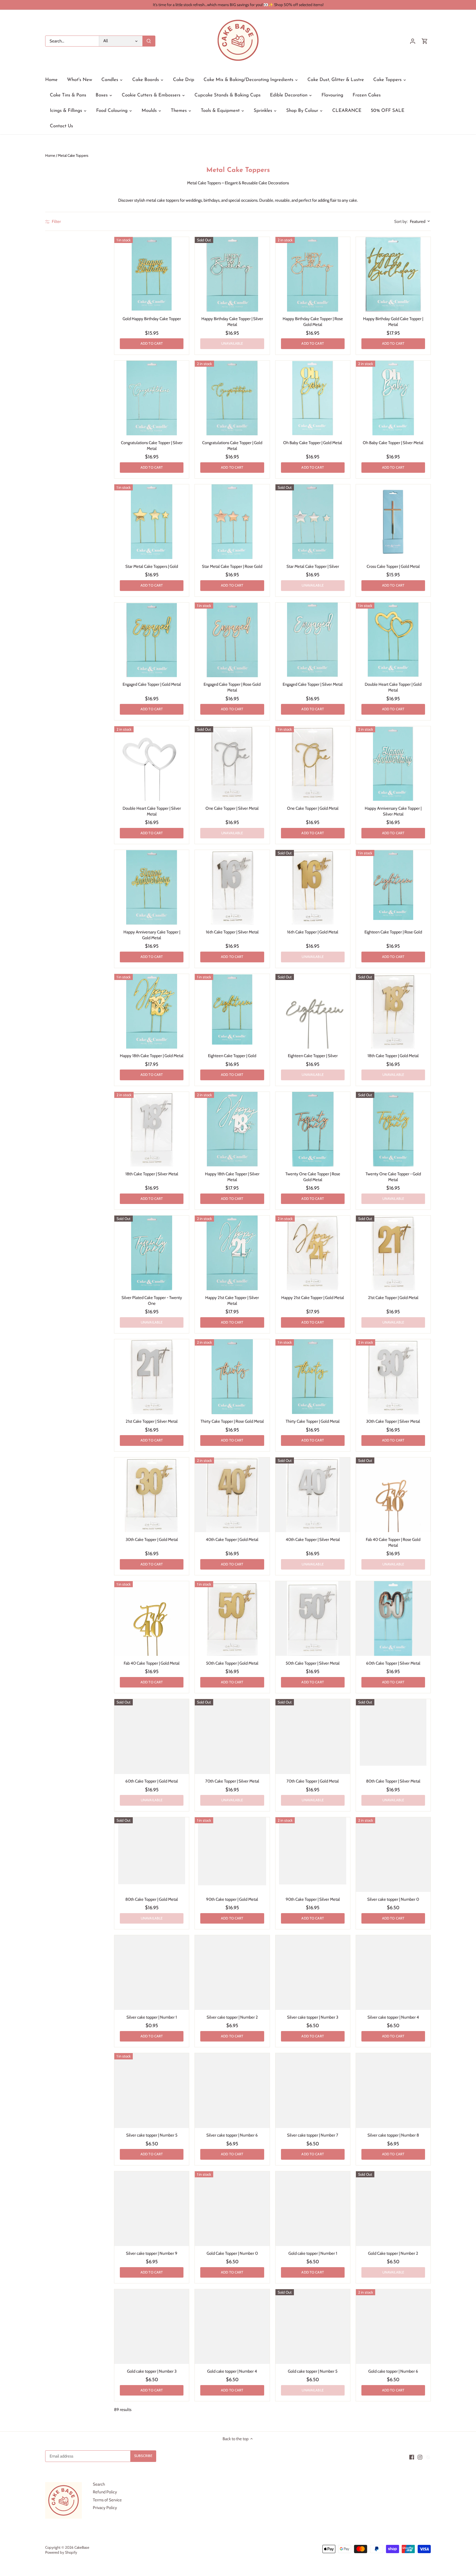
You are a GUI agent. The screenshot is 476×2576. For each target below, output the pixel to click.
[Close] (457, 2544)
